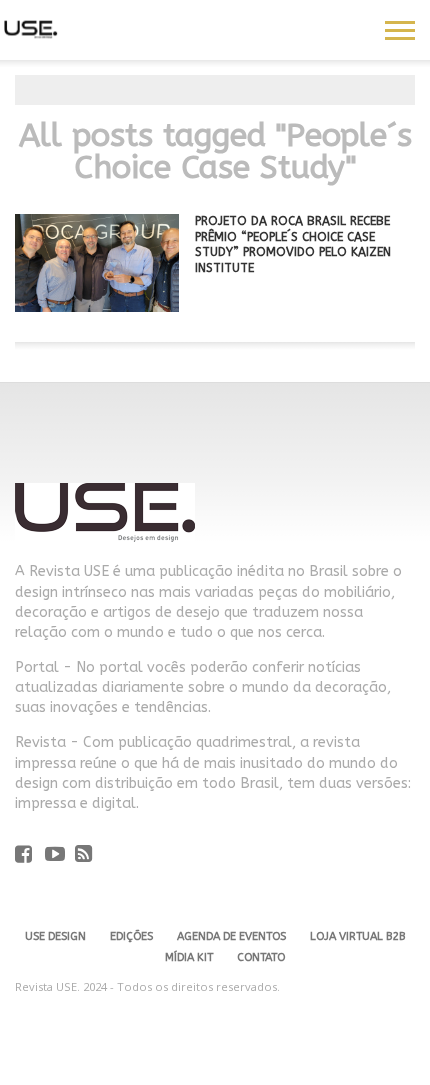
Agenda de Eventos (231, 936)
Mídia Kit (189, 957)
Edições (131, 936)
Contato (261, 957)
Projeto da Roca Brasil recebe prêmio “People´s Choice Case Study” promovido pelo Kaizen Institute (293, 244)
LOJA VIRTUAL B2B (357, 936)
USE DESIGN (55, 936)
